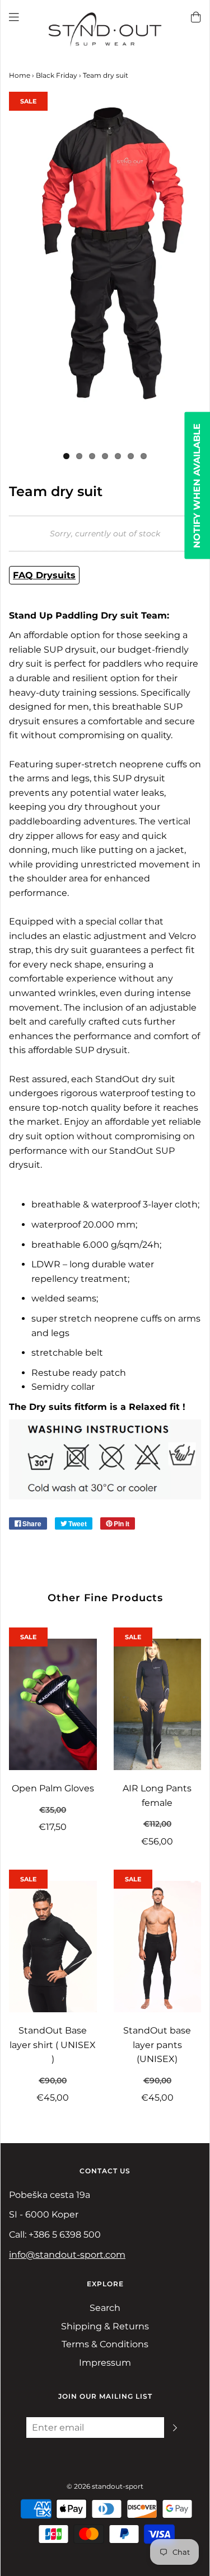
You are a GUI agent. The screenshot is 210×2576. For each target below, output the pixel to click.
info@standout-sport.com (67, 2255)
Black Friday (57, 75)
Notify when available (197, 485)
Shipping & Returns (105, 2326)
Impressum (105, 2363)
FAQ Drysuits (44, 575)
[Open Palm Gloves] (53, 1704)
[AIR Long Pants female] (158, 1704)
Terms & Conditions (105, 2344)
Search (105, 2308)
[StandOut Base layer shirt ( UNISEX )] (53, 1947)
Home (20, 75)
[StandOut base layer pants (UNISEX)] (158, 1947)
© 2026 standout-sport (105, 2486)
